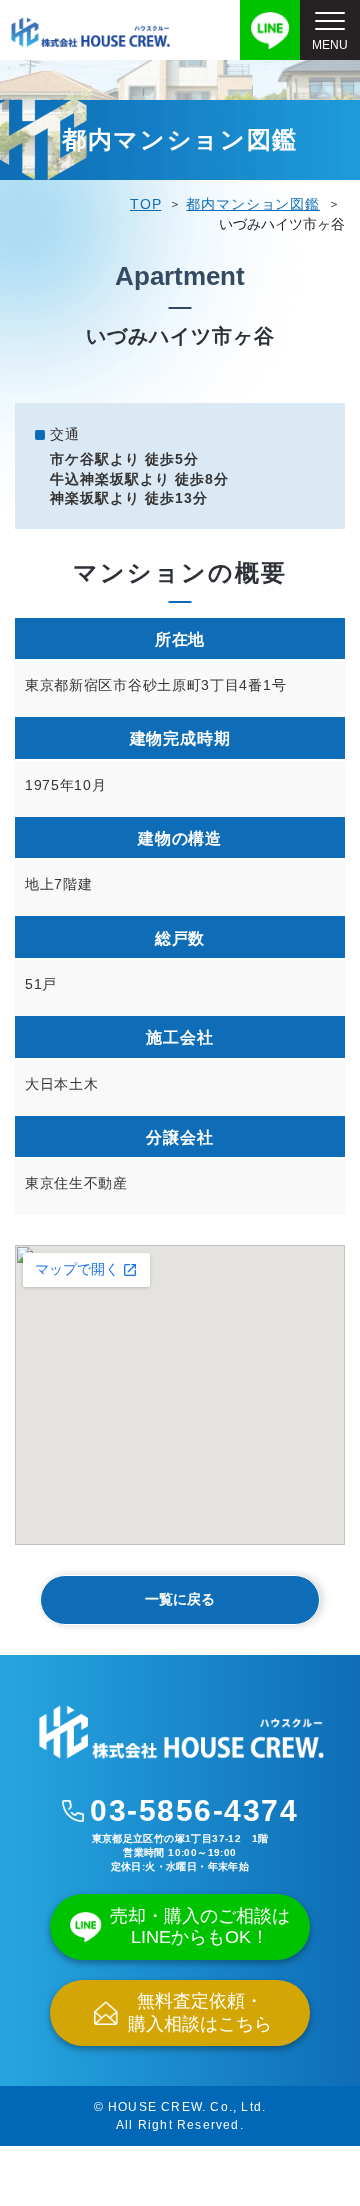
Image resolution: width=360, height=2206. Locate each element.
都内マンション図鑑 (253, 204)
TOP (146, 204)
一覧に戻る (180, 1599)
